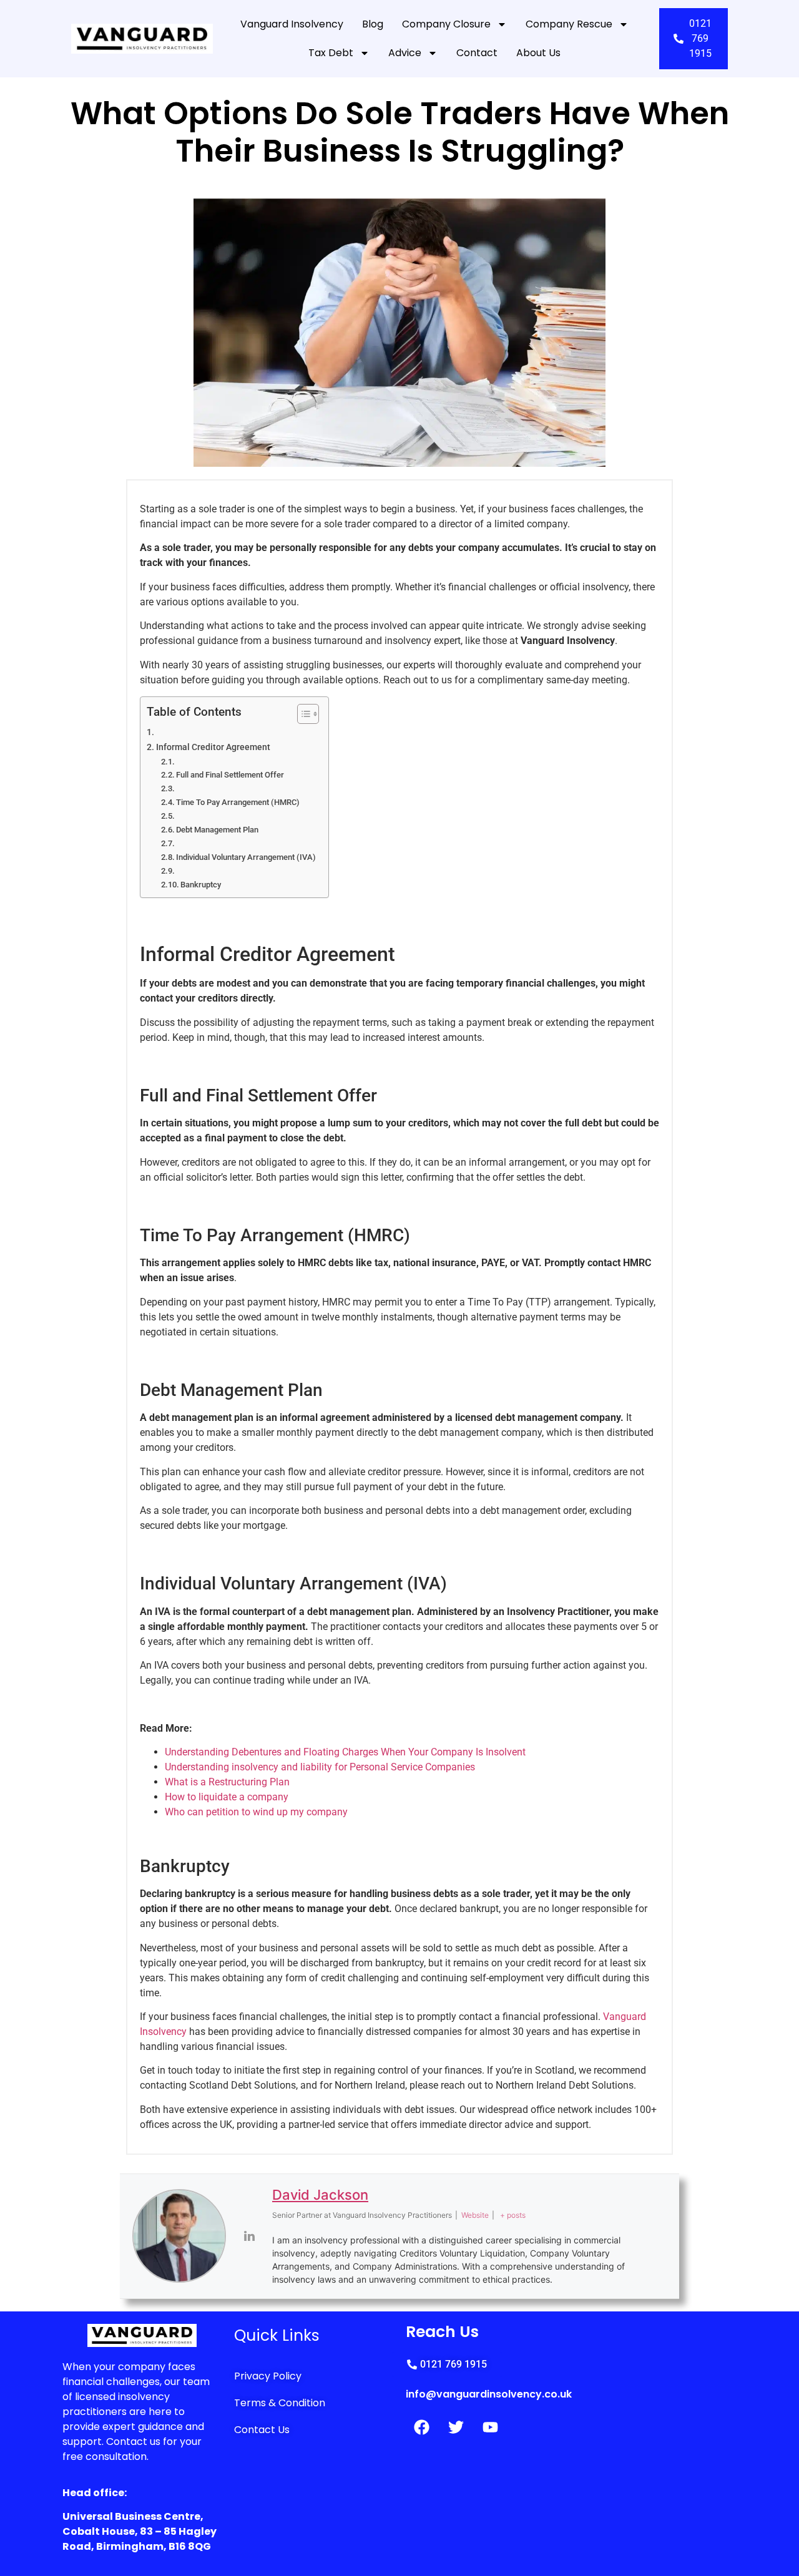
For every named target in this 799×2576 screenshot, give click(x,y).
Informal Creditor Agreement (213, 747)
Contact (477, 53)
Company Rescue (569, 24)
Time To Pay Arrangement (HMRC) (238, 802)
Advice (405, 53)
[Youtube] (490, 2427)
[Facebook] (421, 2427)
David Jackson (320, 2195)
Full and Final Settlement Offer (230, 775)
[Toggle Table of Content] (302, 714)
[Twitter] (456, 2427)
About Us (538, 53)
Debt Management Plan (217, 830)
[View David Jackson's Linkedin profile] (249, 2236)
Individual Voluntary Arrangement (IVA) (246, 857)
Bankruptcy (201, 885)
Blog (373, 24)
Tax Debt (331, 53)
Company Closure (446, 24)
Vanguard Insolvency (292, 24)
